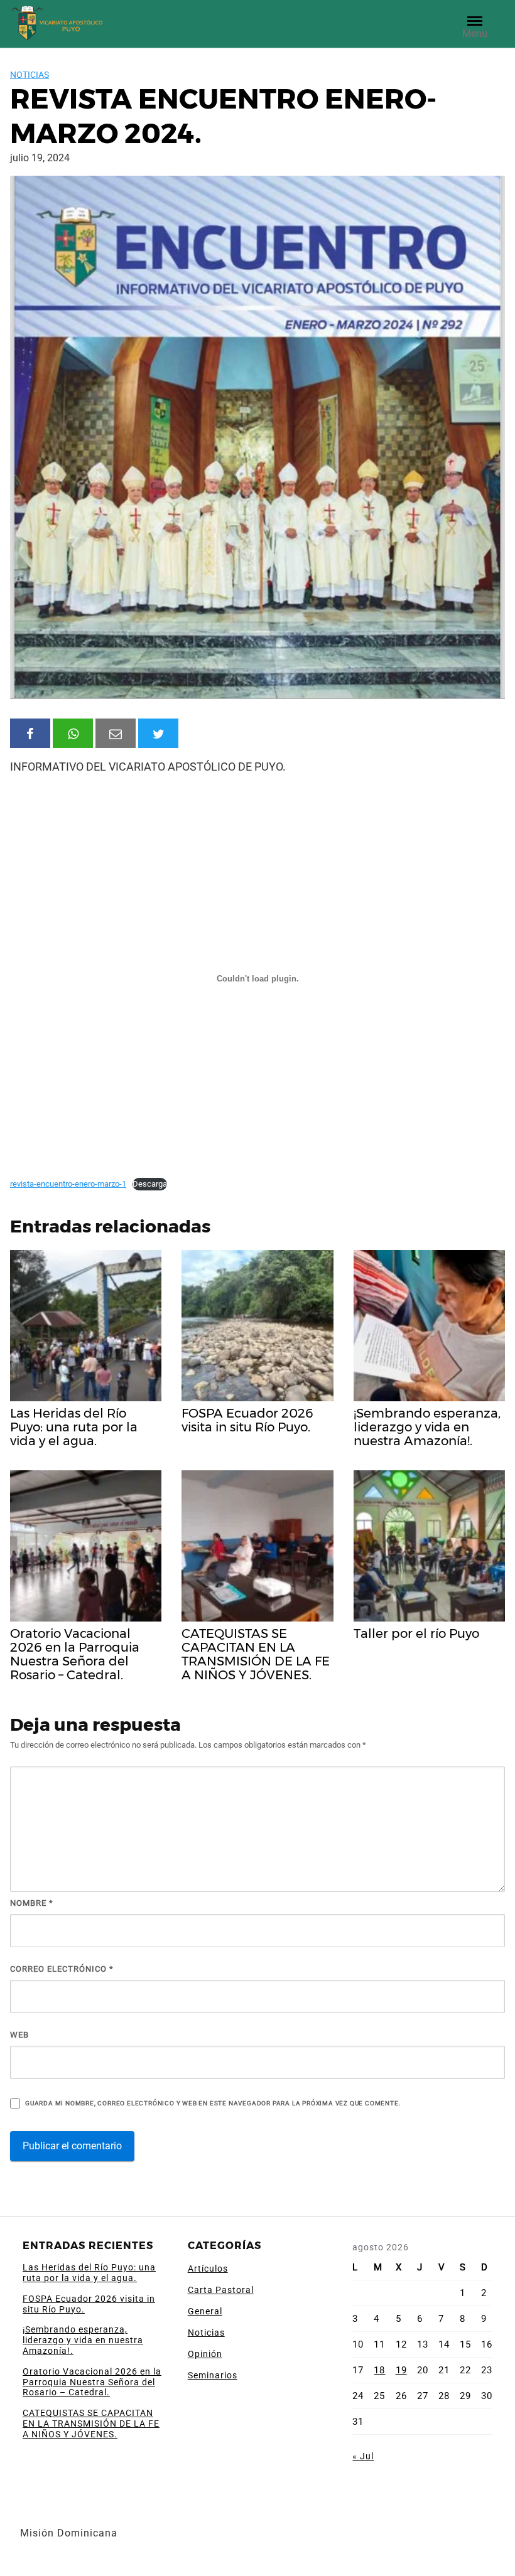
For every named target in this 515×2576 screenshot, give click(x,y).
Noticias (30, 75)
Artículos (208, 2269)
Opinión (205, 2354)
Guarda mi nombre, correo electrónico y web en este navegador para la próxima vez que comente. (213, 2103)
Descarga (150, 1184)
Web (19, 2035)
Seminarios (213, 2375)
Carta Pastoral (221, 2290)
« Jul (363, 2456)
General (205, 2311)
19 (401, 2370)
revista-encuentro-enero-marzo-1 (68, 1184)
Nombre (32, 1903)
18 (379, 2370)
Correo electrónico (62, 1969)
